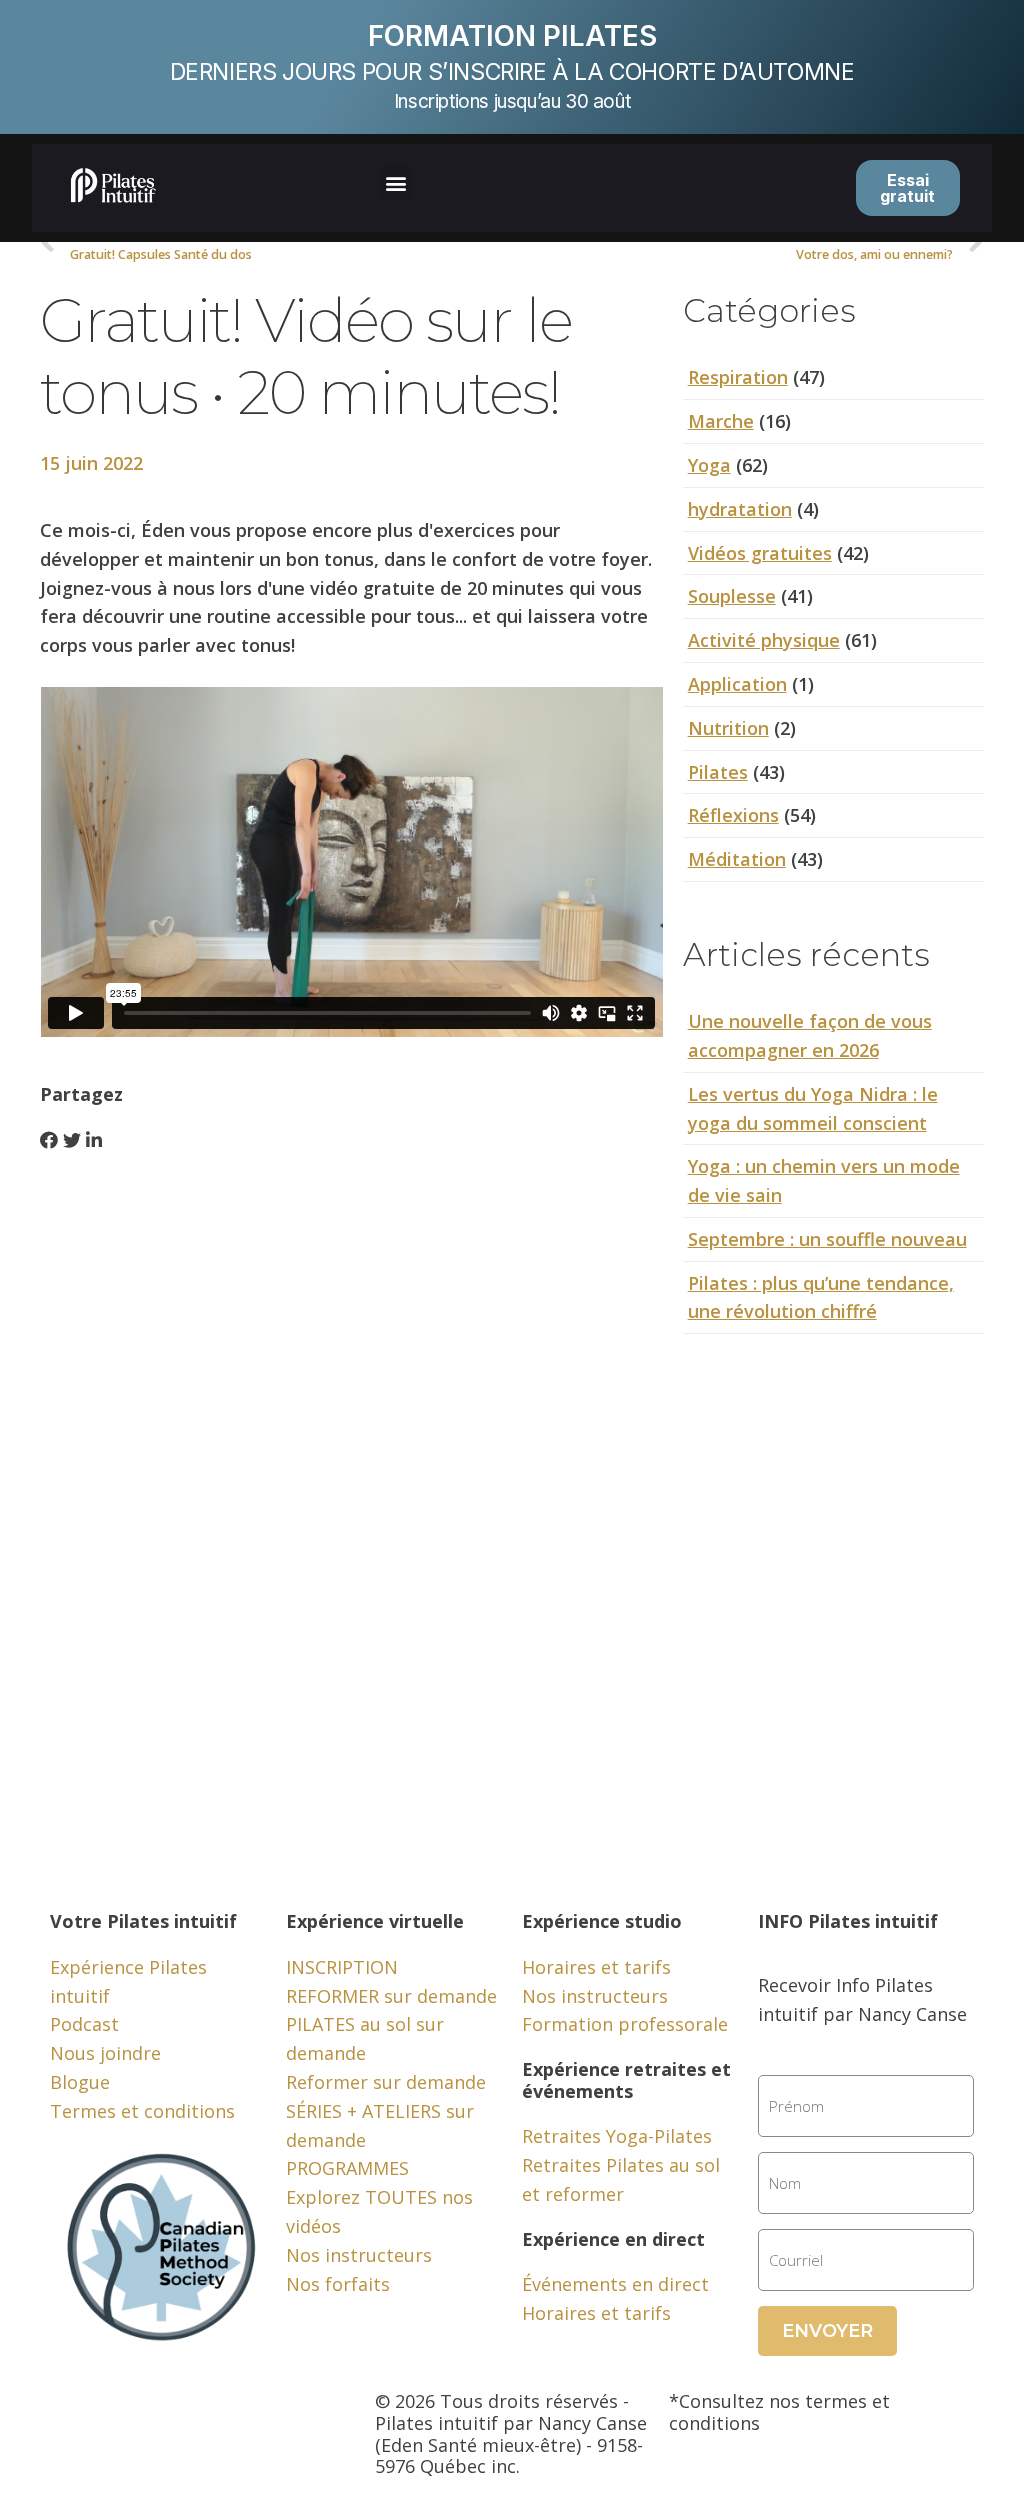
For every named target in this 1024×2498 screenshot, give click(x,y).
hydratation (740, 509)
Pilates (718, 772)
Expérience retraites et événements (626, 2080)
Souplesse (732, 596)
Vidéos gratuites (760, 553)
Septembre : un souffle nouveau (827, 1239)
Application (737, 684)
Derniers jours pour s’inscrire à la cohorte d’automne (512, 72)
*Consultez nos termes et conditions (779, 2412)
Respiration (738, 377)
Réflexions (733, 815)
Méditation (737, 859)
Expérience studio (602, 1921)
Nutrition (728, 728)
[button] (395, 182)
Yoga (709, 465)
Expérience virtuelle (375, 1921)
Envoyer (827, 2331)
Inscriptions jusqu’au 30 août (512, 101)
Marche (721, 421)
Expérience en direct (613, 2239)
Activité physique (764, 640)
